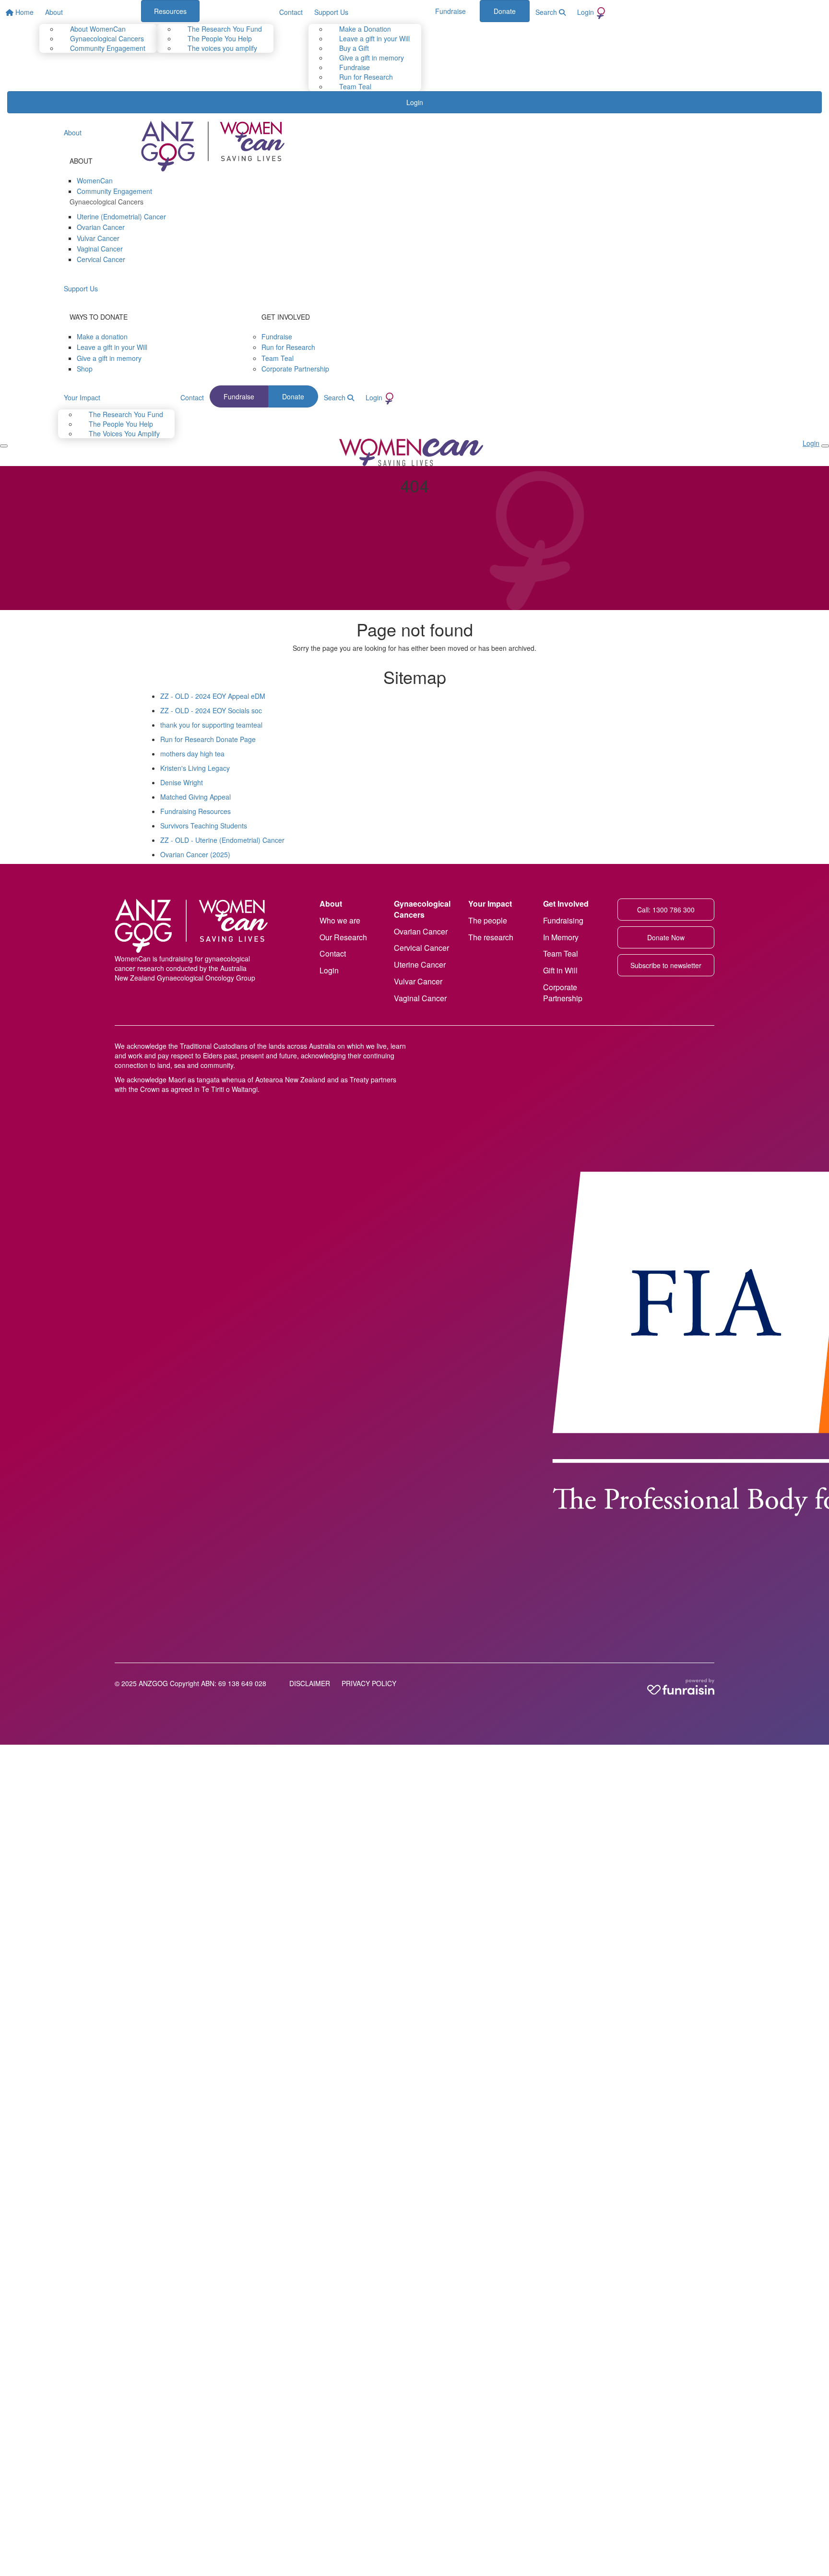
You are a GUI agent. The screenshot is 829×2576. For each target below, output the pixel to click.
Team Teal (561, 953)
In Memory (561, 937)
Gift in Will (560, 970)
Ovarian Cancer (421, 931)
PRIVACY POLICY (369, 1683)
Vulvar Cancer (418, 981)
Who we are (340, 920)
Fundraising (563, 920)
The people (488, 920)
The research (491, 937)
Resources (170, 11)
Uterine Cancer (420, 965)
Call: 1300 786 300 (666, 910)
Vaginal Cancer (420, 998)
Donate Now (666, 937)
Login (329, 970)
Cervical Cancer (421, 948)
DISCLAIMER (310, 1683)
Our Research (343, 937)
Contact (333, 953)
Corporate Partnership (563, 993)
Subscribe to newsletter (666, 965)
